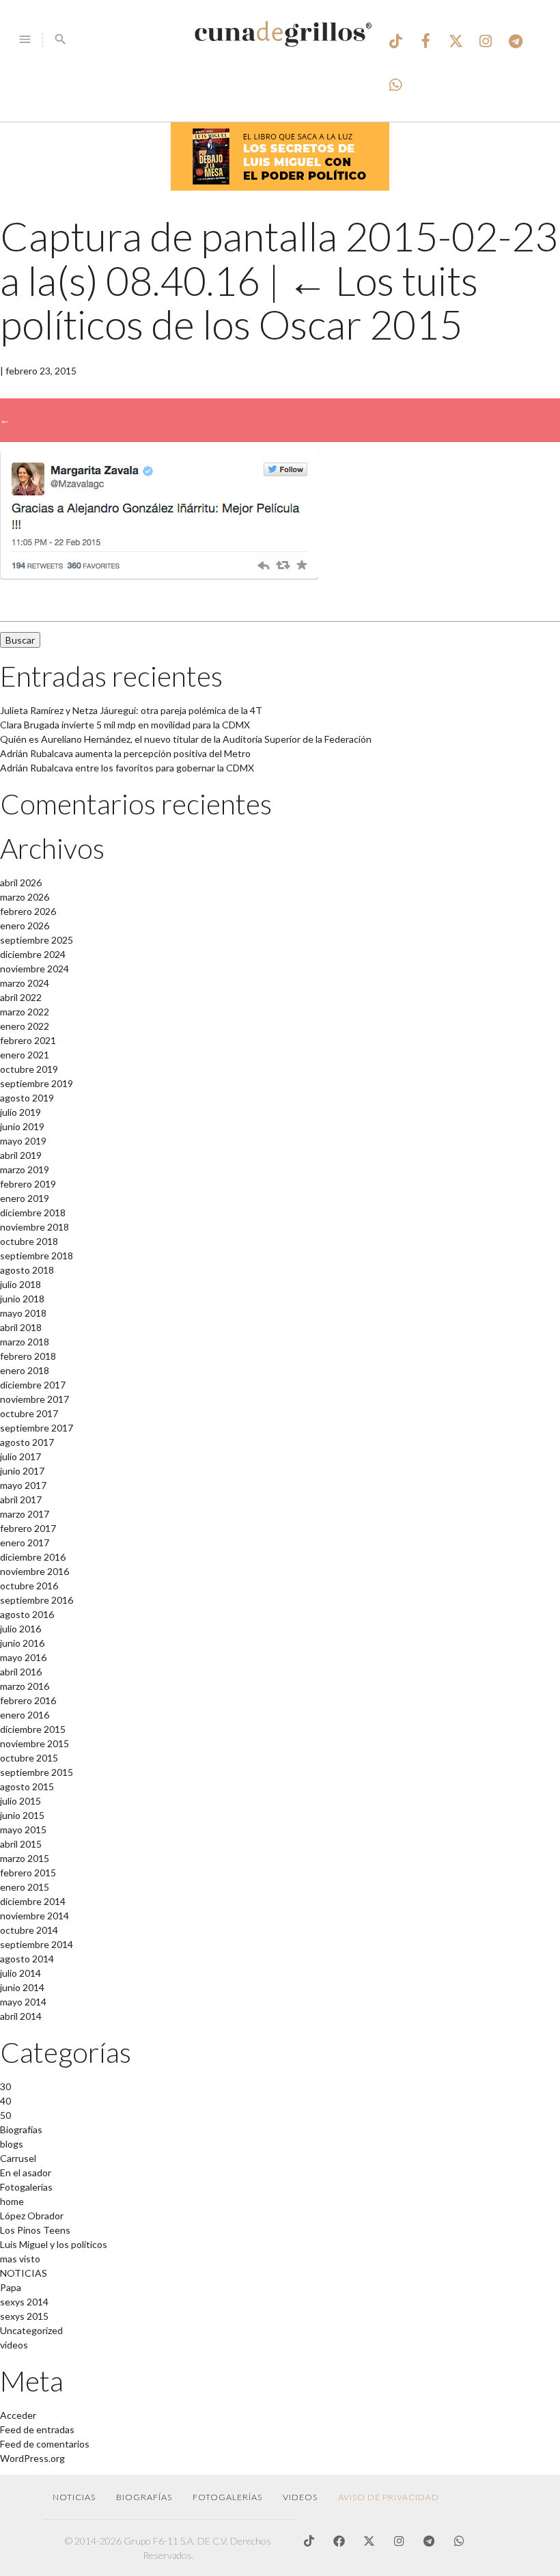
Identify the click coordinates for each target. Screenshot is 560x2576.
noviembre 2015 (34, 1743)
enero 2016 (25, 1715)
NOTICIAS (24, 2273)
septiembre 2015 (37, 1772)
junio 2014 (22, 1987)
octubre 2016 (29, 1586)
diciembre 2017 (33, 1385)
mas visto (20, 2259)
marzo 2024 (25, 983)
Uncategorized (31, 2330)
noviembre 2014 (34, 1916)
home (12, 2201)
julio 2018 (20, 1284)
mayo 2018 (23, 1313)
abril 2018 (21, 1327)
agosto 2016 (27, 1614)
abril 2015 (21, 1844)
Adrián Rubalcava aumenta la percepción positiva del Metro (125, 753)
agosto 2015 (27, 1786)
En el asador (26, 2173)
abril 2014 (21, 2016)
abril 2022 (21, 997)
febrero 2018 (28, 1356)
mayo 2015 (23, 1830)
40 (5, 2101)
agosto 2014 (27, 1959)
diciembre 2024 (33, 954)
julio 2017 (20, 1456)
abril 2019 (21, 1155)
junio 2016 (22, 1643)
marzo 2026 (25, 897)
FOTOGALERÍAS (227, 2497)
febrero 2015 (28, 1873)
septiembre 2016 (37, 1600)
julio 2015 (20, 1801)
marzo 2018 (25, 1342)
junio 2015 (22, 1815)
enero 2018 (25, 1370)
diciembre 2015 (33, 1729)
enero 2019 (25, 1198)
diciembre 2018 (33, 1212)
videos (14, 2345)
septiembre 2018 (37, 1256)
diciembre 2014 (33, 1901)
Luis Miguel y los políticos (54, 2244)
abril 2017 (21, 1499)
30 (5, 2086)
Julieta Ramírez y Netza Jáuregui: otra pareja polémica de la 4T (131, 710)
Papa (11, 2287)
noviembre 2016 (34, 1571)
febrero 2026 (28, 911)
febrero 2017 (28, 1528)
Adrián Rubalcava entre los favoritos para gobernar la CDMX (127, 768)
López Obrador (32, 2216)
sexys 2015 (24, 2316)
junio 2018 (22, 1299)
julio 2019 (20, 1112)
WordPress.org (32, 2458)
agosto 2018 (27, 1270)
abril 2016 (21, 1672)
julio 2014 (20, 1973)
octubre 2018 (29, 1241)
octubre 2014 (29, 1930)
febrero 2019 (28, 1184)
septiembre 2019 (37, 1083)
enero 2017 (25, 1543)
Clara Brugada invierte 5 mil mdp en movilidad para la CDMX (125, 725)
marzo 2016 (25, 1686)
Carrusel (18, 2158)
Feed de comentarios (45, 2444)
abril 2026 (21, 882)
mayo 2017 (23, 1485)
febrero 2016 (28, 1700)
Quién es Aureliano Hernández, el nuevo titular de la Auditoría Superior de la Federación (186, 739)
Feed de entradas (37, 2429)
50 (5, 2115)
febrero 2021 (28, 1040)
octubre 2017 (29, 1413)
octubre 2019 (29, 1069)
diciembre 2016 (33, 1557)
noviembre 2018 (34, 1227)
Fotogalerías (26, 2187)
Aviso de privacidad (389, 2497)
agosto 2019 (27, 1098)
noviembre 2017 (34, 1399)
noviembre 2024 (34, 969)
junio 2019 (22, 1126)
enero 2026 (25, 926)
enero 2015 (25, 1887)
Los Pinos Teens (35, 2230)
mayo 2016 (23, 1657)
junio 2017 (22, 1471)
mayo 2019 (23, 1141)
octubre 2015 (29, 1758)
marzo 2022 (25, 1012)
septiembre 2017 (37, 1428)
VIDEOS (300, 2497)
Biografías (21, 2129)
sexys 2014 (24, 2302)
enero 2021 (25, 1055)
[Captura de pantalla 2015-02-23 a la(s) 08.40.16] (159, 576)
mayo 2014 (23, 2002)
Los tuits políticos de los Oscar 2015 (239, 303)
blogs (12, 2144)
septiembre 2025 (37, 940)
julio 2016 (20, 1629)
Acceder (18, 2415)
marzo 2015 (25, 1858)
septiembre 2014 (37, 1944)
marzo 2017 (25, 1514)
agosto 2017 (27, 1442)
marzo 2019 (25, 1169)
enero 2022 (25, 1026)
